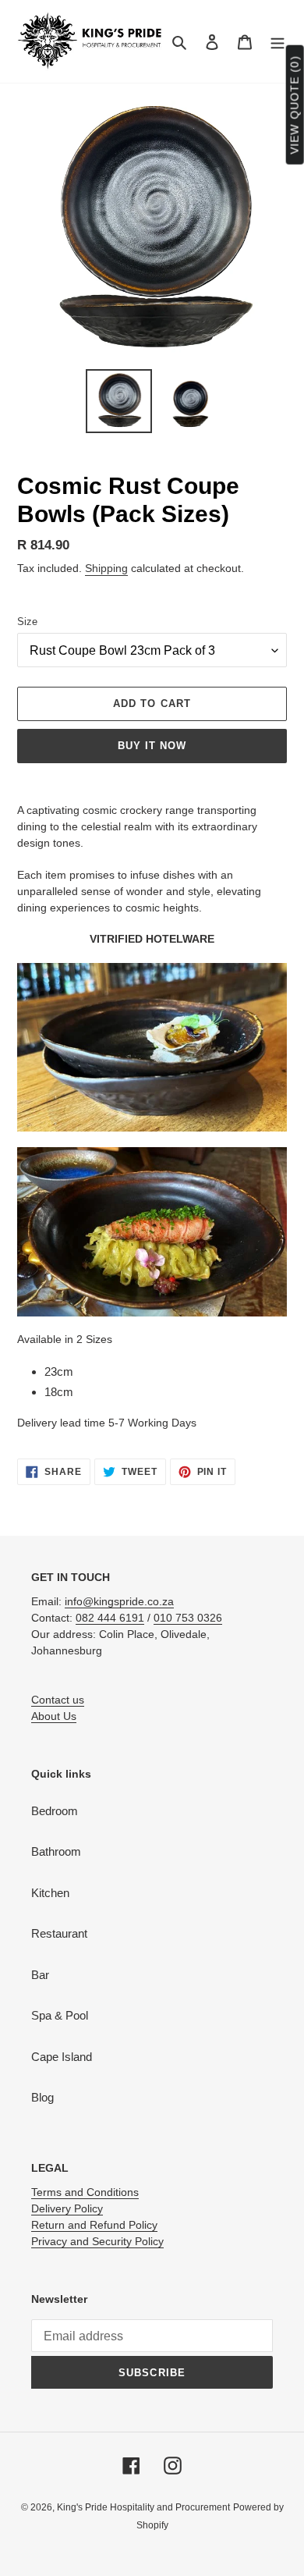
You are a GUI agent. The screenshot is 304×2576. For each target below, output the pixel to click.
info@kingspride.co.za (119, 1601)
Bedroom (55, 1811)
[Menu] (277, 42)
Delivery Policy (67, 2208)
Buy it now (152, 746)
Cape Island (62, 2057)
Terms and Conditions (85, 2192)
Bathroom (56, 1851)
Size (27, 622)
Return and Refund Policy (94, 2225)
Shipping (106, 568)
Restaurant (59, 1933)
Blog (42, 2097)
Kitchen (50, 1893)
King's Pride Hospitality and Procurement (143, 2507)
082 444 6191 (110, 1618)
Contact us (58, 1700)
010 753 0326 (188, 1618)
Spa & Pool (60, 2015)
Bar (40, 1975)
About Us (54, 1716)
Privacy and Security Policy (97, 2241)
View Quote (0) (295, 105)
